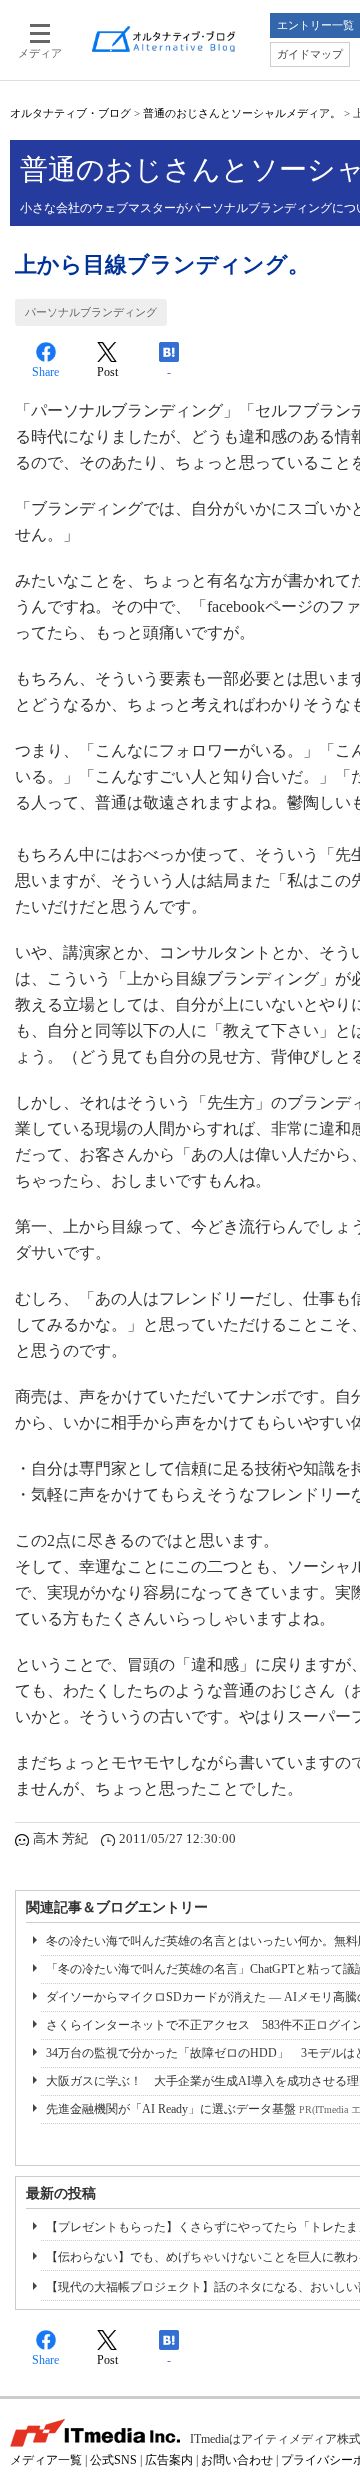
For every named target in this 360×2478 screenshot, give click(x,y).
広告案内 (169, 2460)
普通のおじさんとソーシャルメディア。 (242, 113)
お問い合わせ (237, 2460)
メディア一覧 (46, 2460)
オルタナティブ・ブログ (70, 113)
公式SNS (113, 2460)
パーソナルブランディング (91, 312)
